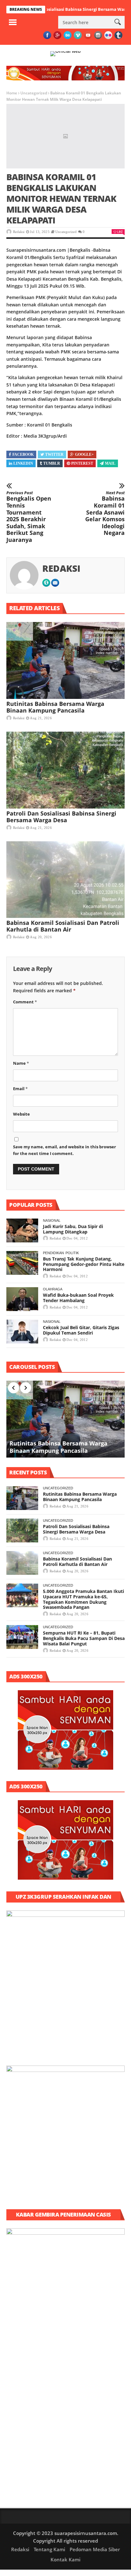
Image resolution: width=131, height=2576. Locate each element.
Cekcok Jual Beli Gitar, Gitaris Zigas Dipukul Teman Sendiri (81, 1330)
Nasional (52, 1220)
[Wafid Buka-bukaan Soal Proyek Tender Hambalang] (22, 1299)
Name (21, 1063)
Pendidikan (53, 1253)
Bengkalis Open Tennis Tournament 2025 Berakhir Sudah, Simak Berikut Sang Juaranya (29, 517)
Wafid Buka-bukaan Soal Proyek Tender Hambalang (78, 1298)
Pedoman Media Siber (95, 2549)
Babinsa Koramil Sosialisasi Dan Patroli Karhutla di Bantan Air (63, 926)
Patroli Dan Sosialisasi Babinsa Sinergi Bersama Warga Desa (61, 817)
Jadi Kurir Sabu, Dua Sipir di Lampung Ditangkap (73, 1229)
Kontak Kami (65, 2559)
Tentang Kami (49, 2549)
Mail (110, 463)
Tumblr (52, 463)
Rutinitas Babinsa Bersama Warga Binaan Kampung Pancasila (55, 707)
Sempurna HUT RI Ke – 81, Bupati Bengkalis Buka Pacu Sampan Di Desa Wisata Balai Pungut (84, 1638)
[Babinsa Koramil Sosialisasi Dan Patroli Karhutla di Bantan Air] (65, 880)
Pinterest (82, 463)
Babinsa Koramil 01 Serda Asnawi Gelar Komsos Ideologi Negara (105, 513)
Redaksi (19, 232)
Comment (25, 1002)
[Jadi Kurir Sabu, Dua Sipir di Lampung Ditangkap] (22, 1230)
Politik (72, 1253)
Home (12, 93)
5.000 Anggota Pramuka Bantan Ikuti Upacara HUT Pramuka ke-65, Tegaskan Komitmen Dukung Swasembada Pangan (83, 1599)
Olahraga (53, 1289)
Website (21, 1114)
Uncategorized (34, 93)
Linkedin (23, 463)
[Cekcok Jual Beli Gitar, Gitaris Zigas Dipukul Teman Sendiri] (22, 1332)
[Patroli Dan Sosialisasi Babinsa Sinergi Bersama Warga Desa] (65, 770)
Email (20, 1089)
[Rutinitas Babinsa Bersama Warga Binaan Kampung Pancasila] (65, 660)
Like (120, 232)
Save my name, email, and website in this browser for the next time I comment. (65, 1150)
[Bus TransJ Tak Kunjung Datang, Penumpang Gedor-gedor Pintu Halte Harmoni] (22, 1263)
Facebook (23, 454)
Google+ (84, 454)
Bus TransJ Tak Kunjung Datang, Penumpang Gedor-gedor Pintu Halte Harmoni (84, 1264)
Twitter (54, 454)
